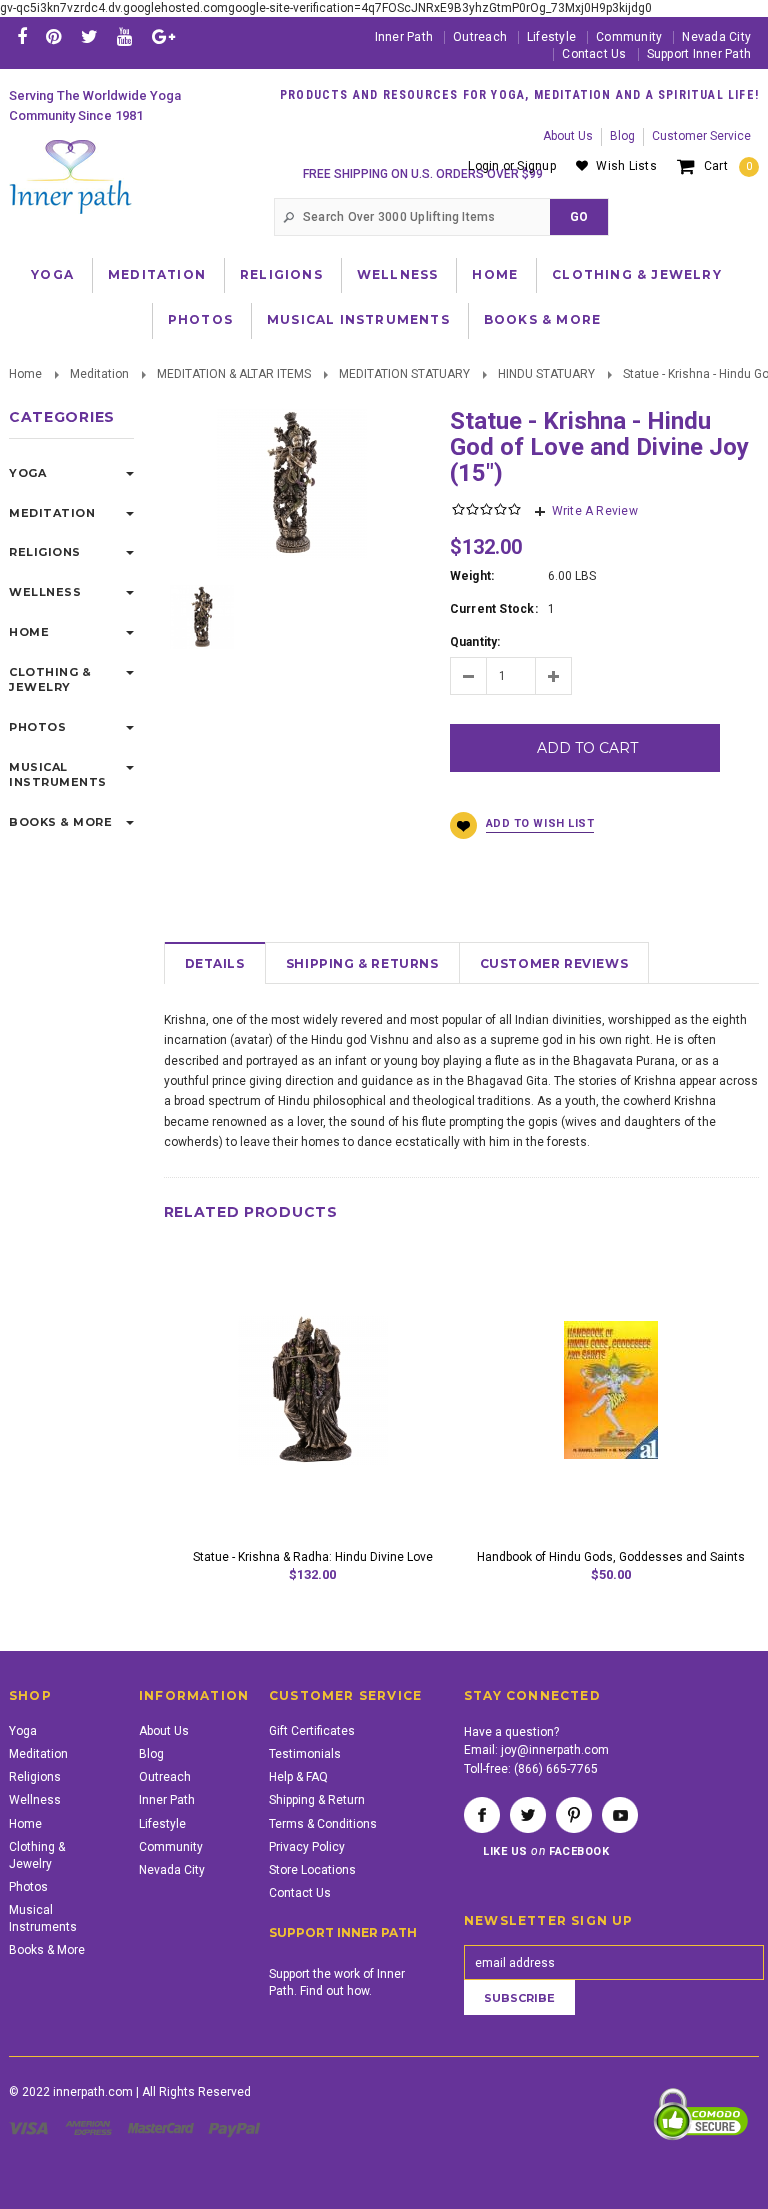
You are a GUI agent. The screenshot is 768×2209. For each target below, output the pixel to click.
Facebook (482, 1815)
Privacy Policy (307, 1847)
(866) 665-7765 (556, 1769)
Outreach (480, 37)
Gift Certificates (312, 1731)
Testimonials (305, 1754)
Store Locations (312, 1870)
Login (483, 166)
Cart (728, 166)
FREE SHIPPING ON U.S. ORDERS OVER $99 (423, 174)
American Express (91, 2128)
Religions (281, 274)
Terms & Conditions (323, 1824)
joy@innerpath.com (555, 1750)
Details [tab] (215, 963)
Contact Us (594, 54)
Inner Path (404, 37)
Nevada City (716, 37)
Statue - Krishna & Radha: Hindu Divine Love (313, 1557)
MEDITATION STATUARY (404, 374)
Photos (200, 319)
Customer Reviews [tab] (554, 963)
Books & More (542, 319)
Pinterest (574, 1815)
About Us (568, 136)
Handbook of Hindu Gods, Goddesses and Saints (611, 1557)
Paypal (235, 2128)
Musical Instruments (358, 319)
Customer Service (701, 136)
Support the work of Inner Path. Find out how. (337, 1982)
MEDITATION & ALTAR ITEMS (234, 374)
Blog (622, 136)
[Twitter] (89, 36)
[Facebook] (22, 36)
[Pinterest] (53, 36)
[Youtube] (124, 36)
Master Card (163, 2128)
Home (495, 274)
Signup (536, 166)
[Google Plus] (163, 36)
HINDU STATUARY (546, 374)
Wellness (398, 274)
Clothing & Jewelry (637, 274)
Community (629, 37)
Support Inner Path (699, 54)
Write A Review (595, 511)
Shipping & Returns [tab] (362, 963)
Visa (32, 2128)
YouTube (620, 1815)
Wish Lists (626, 166)
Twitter (528, 1815)
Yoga (52, 274)
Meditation (157, 274)
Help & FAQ (298, 1777)
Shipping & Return (317, 1800)
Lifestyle (551, 37)
